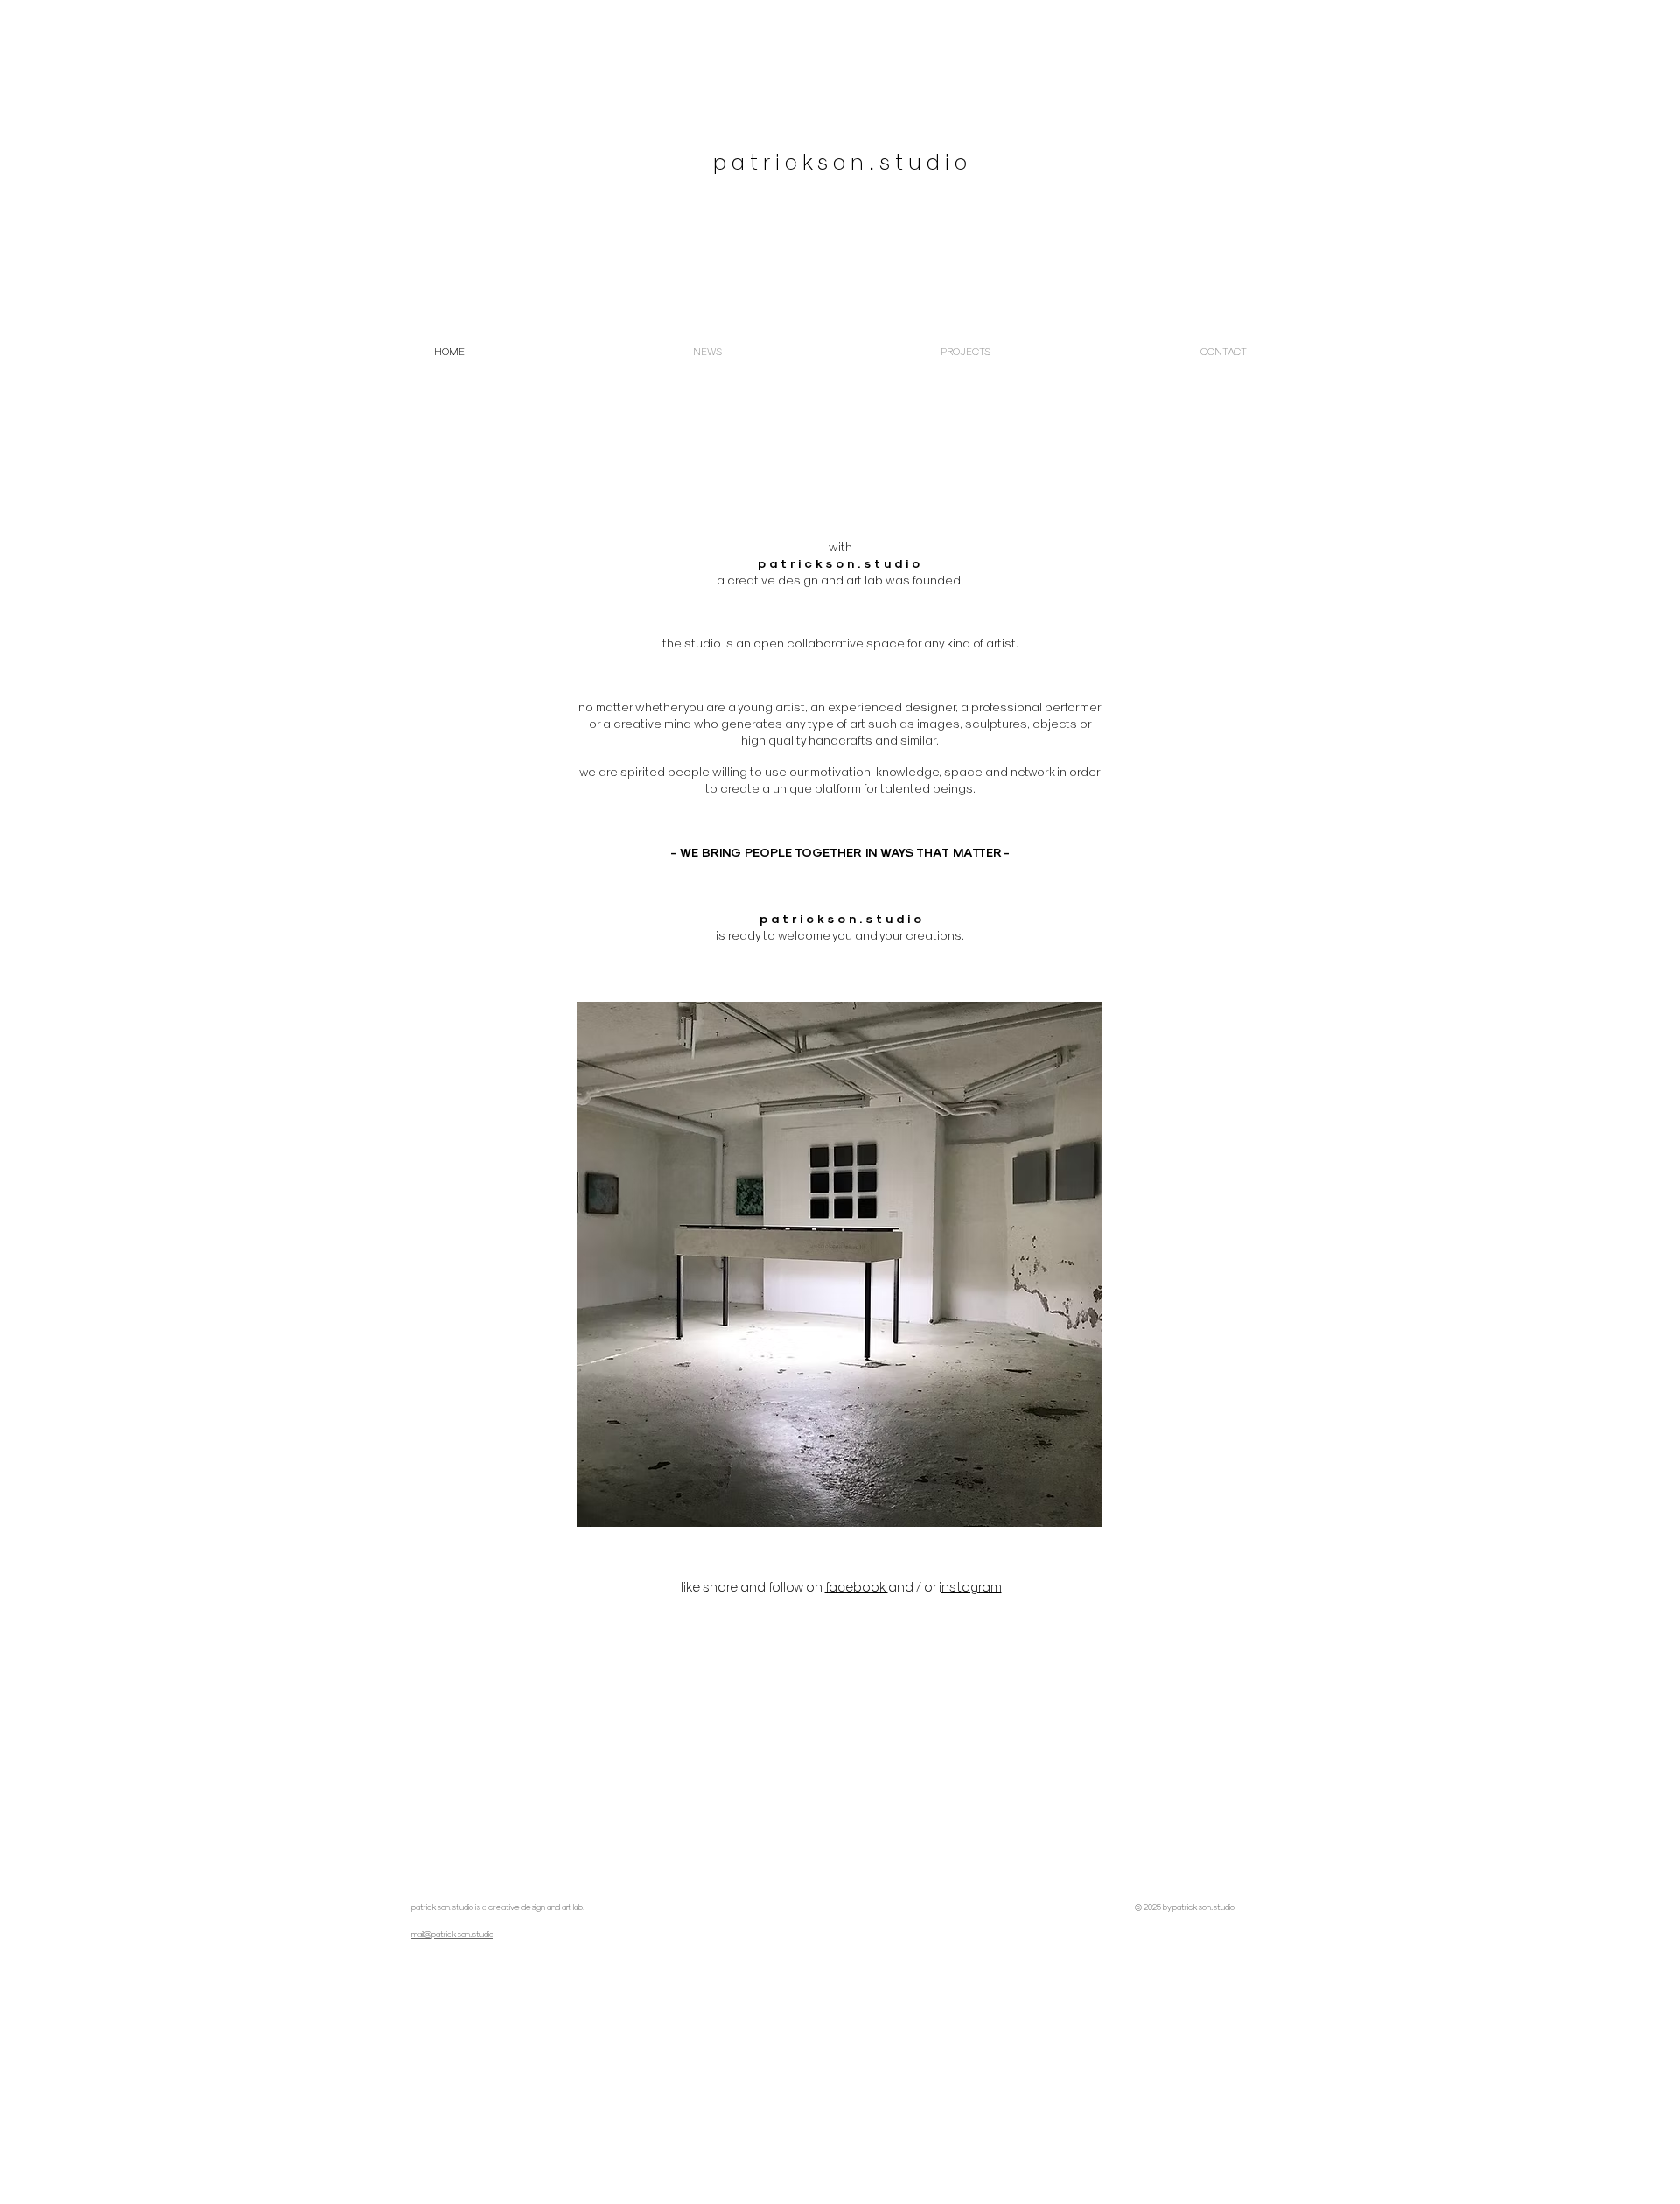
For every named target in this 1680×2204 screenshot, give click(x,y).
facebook (857, 1586)
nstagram (972, 1586)
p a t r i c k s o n (808, 563)
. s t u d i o (889, 563)
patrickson (430, 1907)
